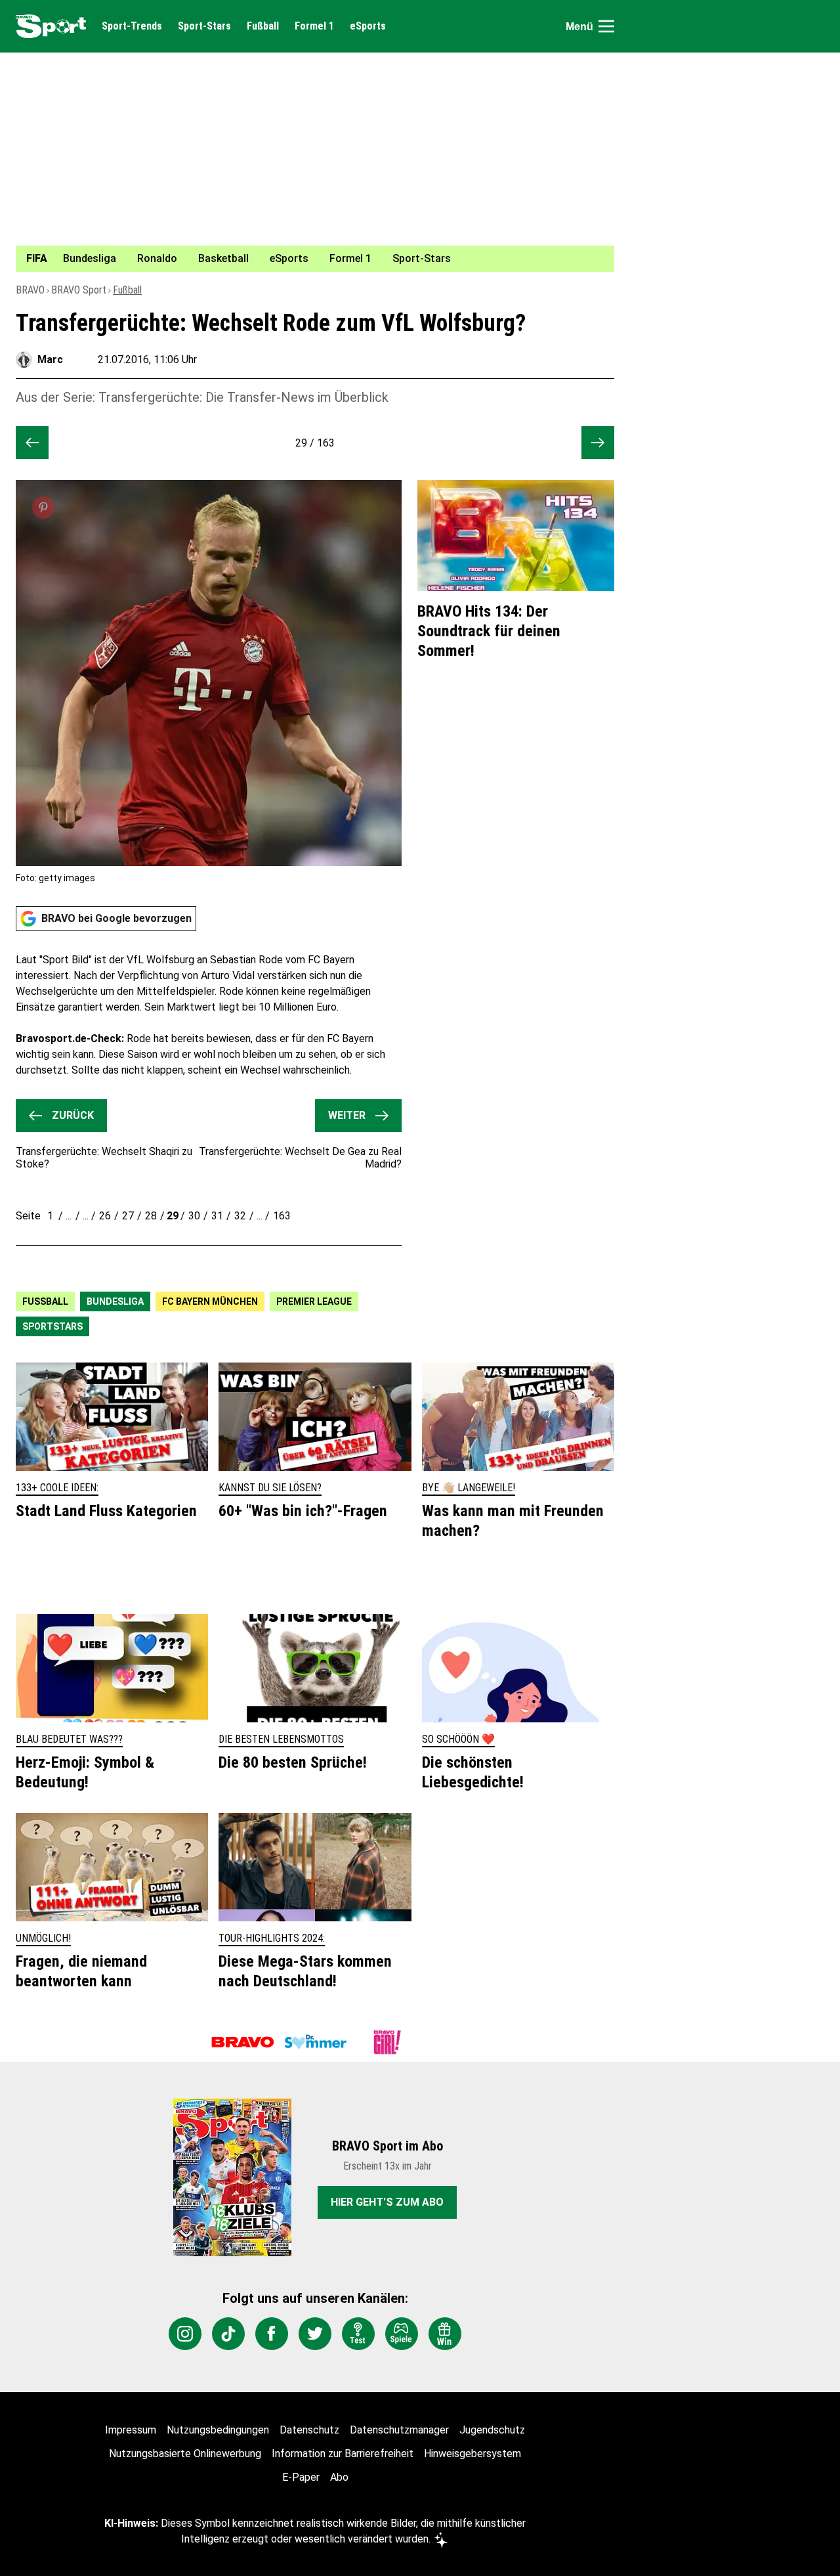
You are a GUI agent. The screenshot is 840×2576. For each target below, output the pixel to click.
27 (128, 1216)
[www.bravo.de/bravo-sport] (51, 26)
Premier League (314, 1301)
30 (194, 1216)
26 (105, 1216)
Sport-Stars (204, 26)
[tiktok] (228, 2334)
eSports (368, 26)
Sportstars (52, 1326)
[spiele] (402, 2334)
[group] (307, 259)
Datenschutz (309, 2430)
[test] (358, 2334)
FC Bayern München (210, 1301)
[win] (445, 2334)
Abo (339, 2477)
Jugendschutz (492, 2430)
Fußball (263, 26)
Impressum (131, 2430)
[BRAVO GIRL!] (387, 2042)
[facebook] (272, 2334)
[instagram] (185, 2334)
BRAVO (30, 290)
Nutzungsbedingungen (218, 2430)
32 (240, 1216)
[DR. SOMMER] (315, 2042)
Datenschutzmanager (399, 2430)
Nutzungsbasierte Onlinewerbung (185, 2454)
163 (282, 1216)
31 (217, 1216)
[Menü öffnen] (606, 26)
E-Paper (301, 2477)
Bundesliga (115, 1301)
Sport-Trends (132, 26)
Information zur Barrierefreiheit (343, 2454)
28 (151, 1216)
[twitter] (315, 2334)
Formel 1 (314, 26)
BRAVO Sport (79, 290)
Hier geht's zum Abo (387, 2202)
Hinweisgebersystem (472, 2454)
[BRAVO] (243, 2042)
